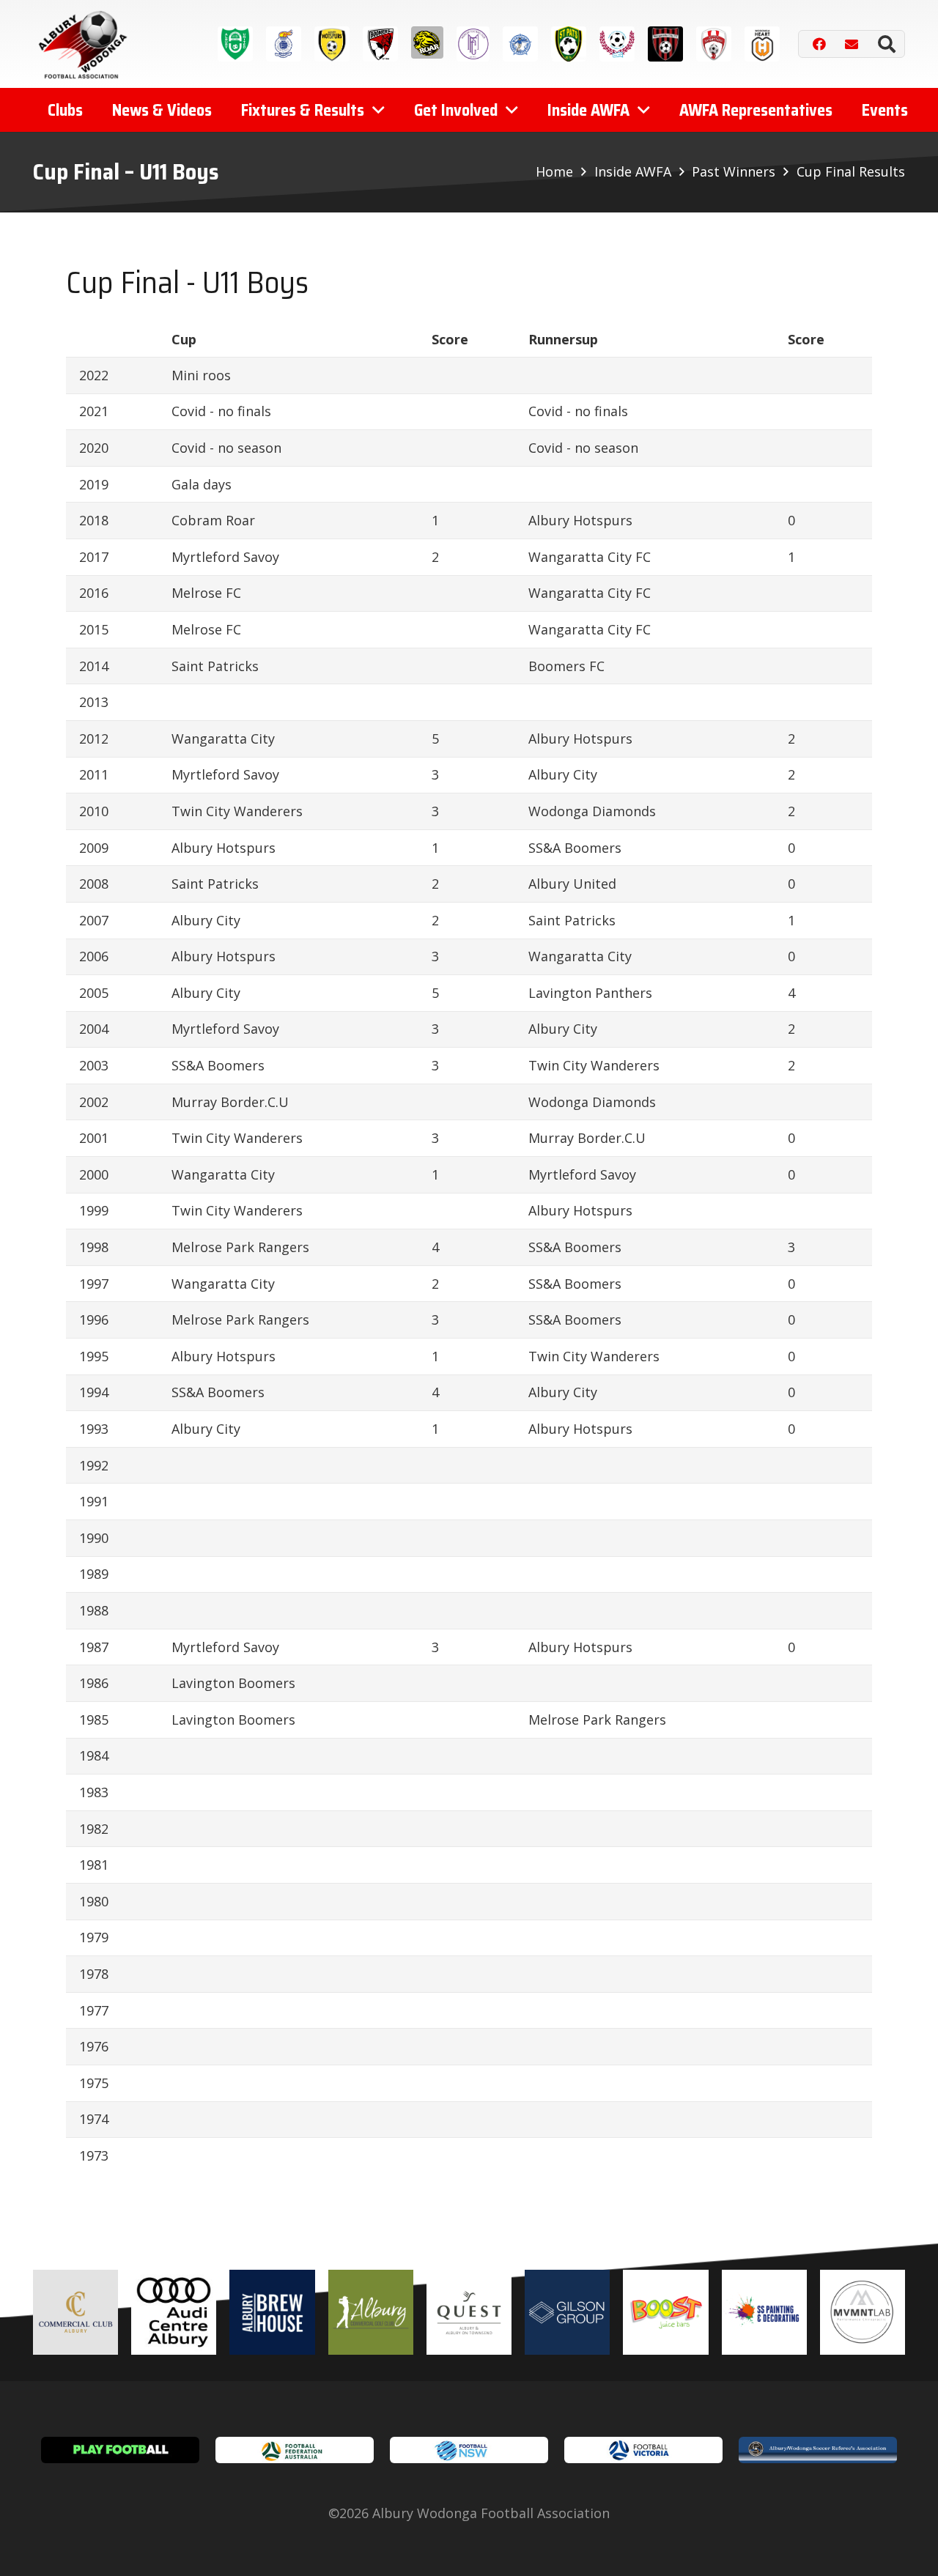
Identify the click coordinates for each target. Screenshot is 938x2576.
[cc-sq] (75, 2312)
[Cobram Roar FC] (427, 42)
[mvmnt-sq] (863, 2312)
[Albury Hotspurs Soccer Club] (332, 44)
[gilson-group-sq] (567, 2312)
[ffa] (295, 2450)
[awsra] (818, 2450)
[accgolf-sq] (371, 2312)
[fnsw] (469, 2450)
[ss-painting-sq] (764, 2312)
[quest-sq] (469, 2312)
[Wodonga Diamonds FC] (714, 44)
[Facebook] (819, 44)
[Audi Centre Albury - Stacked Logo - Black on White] (174, 2312)
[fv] (643, 2450)
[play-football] (120, 2450)
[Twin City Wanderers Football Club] (617, 44)
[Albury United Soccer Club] (235, 44)
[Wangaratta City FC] (665, 44)
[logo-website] (86, 44)
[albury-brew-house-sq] (272, 2312)
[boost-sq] (665, 2312)
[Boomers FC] (380, 44)
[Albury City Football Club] (284, 44)
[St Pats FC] (569, 44)
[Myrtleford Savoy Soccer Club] (520, 44)
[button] (886, 44)
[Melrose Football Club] (473, 44)
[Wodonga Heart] (762, 44)
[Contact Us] (852, 44)
